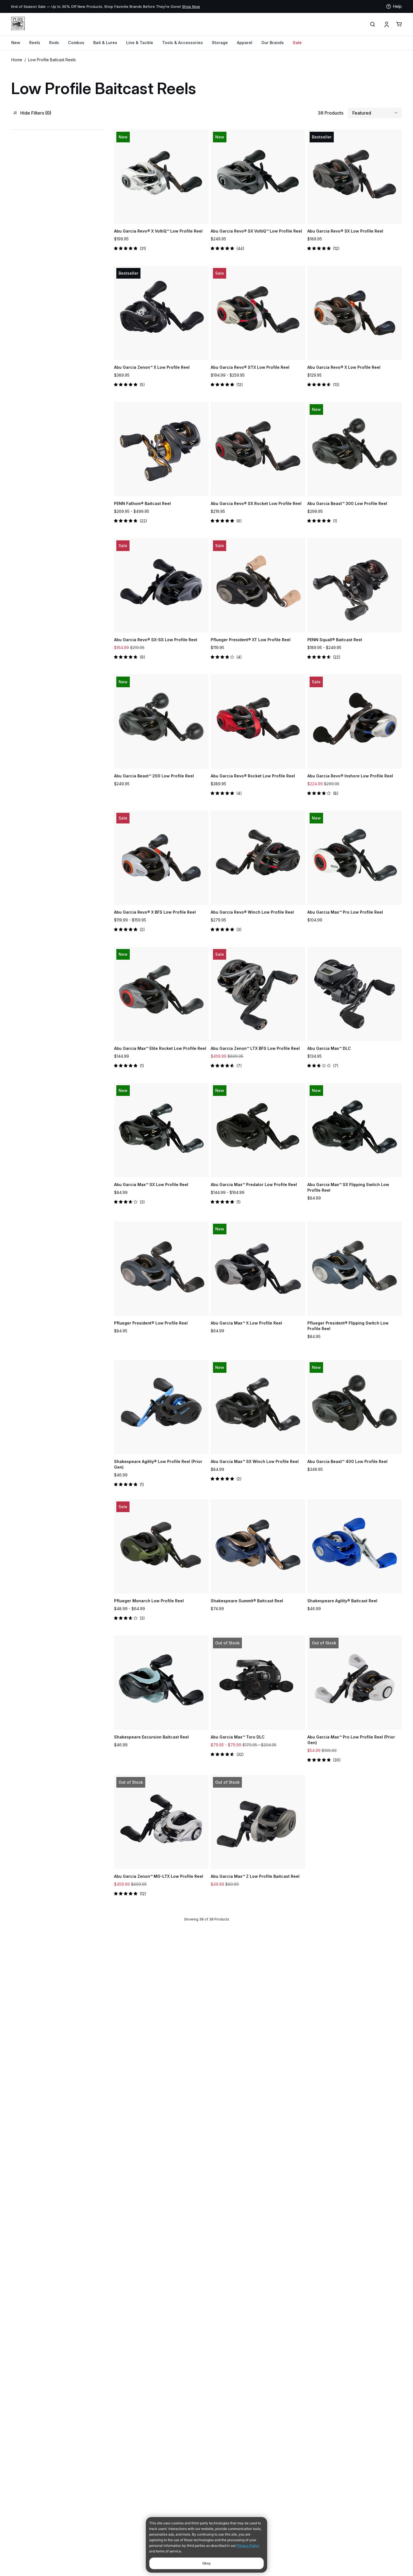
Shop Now (230, 6)
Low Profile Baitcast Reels (52, 60)
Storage (220, 43)
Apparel (245, 43)
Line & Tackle (140, 43)
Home (17, 60)
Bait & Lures (105, 43)
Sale (297, 43)
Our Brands (273, 43)
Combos (76, 43)
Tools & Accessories (182, 43)
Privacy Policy (248, 2546)
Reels (35, 43)
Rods (54, 43)
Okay (206, 2563)
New (16, 43)
